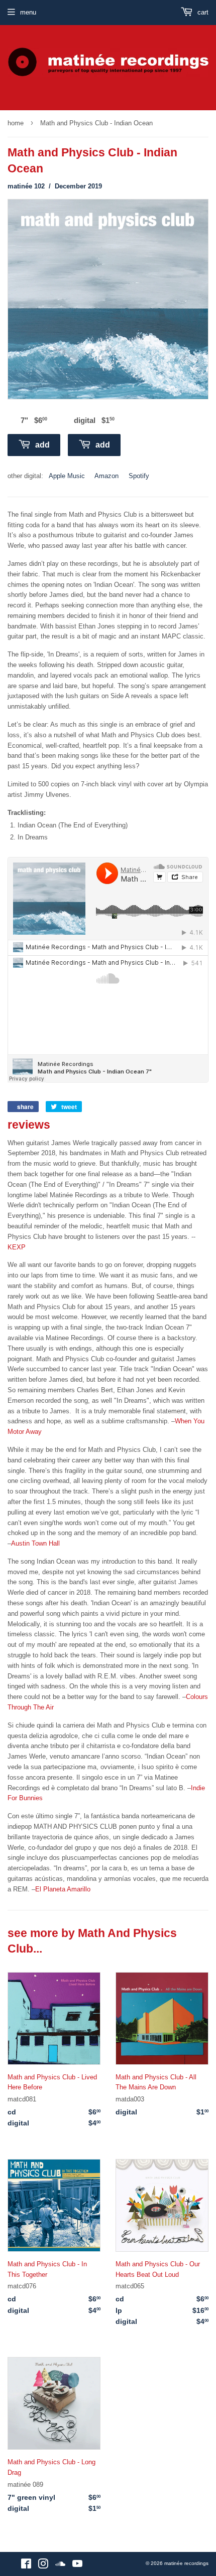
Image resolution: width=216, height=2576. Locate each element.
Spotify (139, 476)
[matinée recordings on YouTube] (77, 2566)
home (16, 123)
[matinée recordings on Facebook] (26, 2566)
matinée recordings (186, 2563)
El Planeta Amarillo (63, 1889)
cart (202, 12)
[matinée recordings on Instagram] (43, 2566)
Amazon (106, 476)
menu (28, 12)
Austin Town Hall (35, 1543)
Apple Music (67, 476)
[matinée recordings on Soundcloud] (60, 2566)
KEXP (17, 1247)
